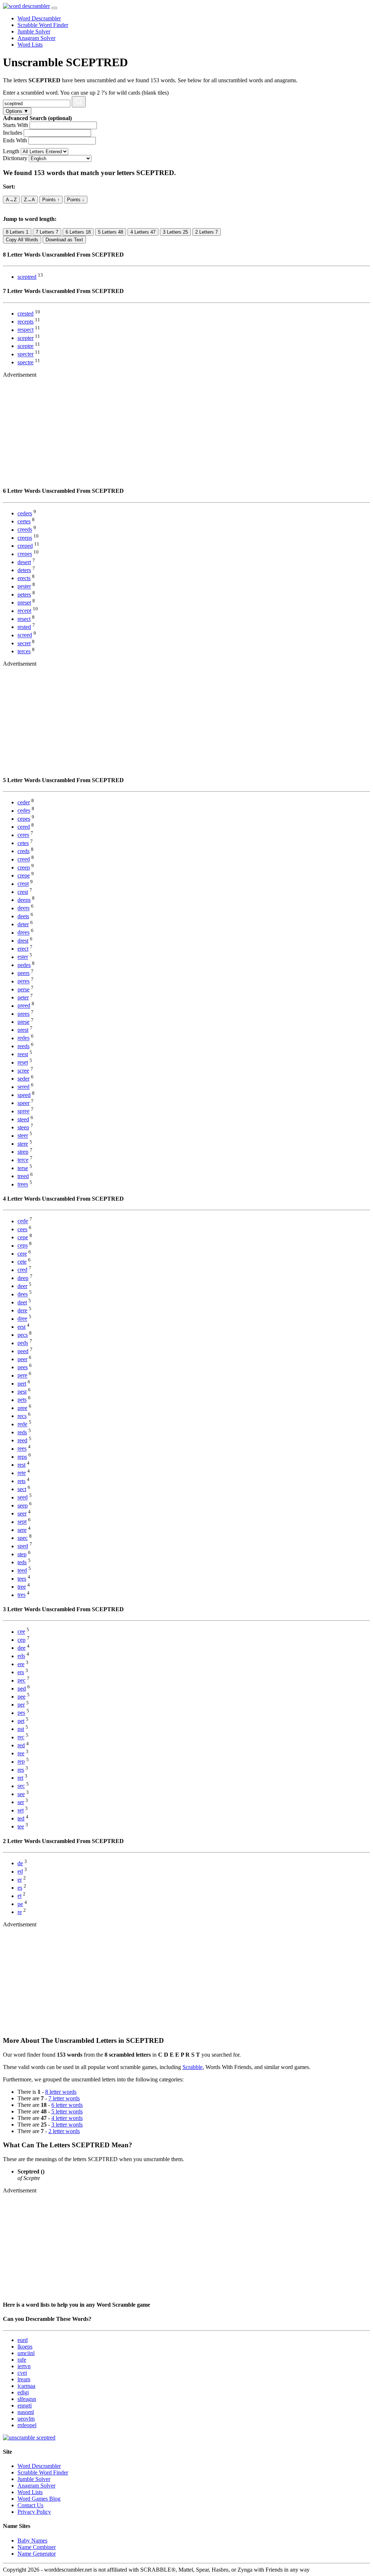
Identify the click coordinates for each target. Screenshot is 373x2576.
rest (21, 1465)
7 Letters (47, 232)
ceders (25, 513)
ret (20, 1778)
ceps (23, 1246)
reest (23, 1054)
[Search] (79, 102)
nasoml (26, 2412)
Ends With (15, 140)
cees (22, 1229)
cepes (24, 819)
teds (22, 1562)
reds (22, 1432)
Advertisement (20, 375)
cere (22, 1254)
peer (22, 1359)
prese (23, 1022)
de (20, 1863)
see (21, 1794)
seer (22, 1513)
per (21, 1705)
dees (23, 1294)
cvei (22, 2373)
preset (24, 603)
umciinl (26, 2353)
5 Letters (111, 232)
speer (23, 1103)
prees (23, 1014)
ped (22, 1689)
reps (22, 1457)
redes (23, 1038)
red (21, 1745)
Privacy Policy (34, 2512)
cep (21, 1640)
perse (23, 989)
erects (24, 578)
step (22, 1554)
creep (24, 867)
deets (23, 916)
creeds (25, 530)
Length (11, 151)
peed (23, 1351)
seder (23, 1079)
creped (25, 546)
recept (24, 611)
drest (23, 941)
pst (21, 1729)
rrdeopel (27, 2425)
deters (24, 570)
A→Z (11, 200)
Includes (13, 133)
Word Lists (30, 45)
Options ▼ (17, 111)
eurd (23, 2340)
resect (24, 619)
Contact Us (30, 2505)
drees (23, 933)
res (21, 1770)
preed (24, 1006)
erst (21, 1327)
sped (23, 1546)
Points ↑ (51, 200)
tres (21, 1595)
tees (22, 1579)
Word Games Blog (39, 2499)
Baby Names (32, 2541)
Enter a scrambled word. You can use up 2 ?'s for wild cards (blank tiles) (86, 93)
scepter (25, 338)
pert (22, 1384)
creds (23, 851)
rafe (22, 2360)
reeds (23, 1046)
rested (24, 627)
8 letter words (61, 2092)
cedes (24, 811)
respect (25, 330)
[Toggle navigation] (54, 8)
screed (25, 635)
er (20, 1880)
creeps (25, 538)
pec (21, 1681)
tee (21, 1826)
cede (23, 1221)
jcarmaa (26, 2386)
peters (24, 595)
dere (22, 1310)
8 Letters (17, 232)
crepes (25, 554)
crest (23, 892)
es (20, 1888)
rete (22, 1473)
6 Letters (78, 232)
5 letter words (67, 2111)
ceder (24, 802)
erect (23, 949)
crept (23, 884)
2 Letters (207, 232)
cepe (23, 1237)
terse (23, 1168)
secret (24, 643)
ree (21, 1753)
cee (21, 1632)
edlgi (23, 2392)
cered (24, 827)
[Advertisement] (186, 429)
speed (24, 1095)
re (20, 1912)
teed (22, 1571)
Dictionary (15, 158)
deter (23, 924)
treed (23, 1176)
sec (21, 1786)
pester (24, 586)
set (21, 1810)
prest (23, 1030)
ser (21, 1802)
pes (21, 1713)
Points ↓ (76, 200)
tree (22, 1587)
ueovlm (26, 2419)
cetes (23, 843)
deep (23, 1278)
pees (23, 1367)
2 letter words (64, 2131)
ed (20, 1872)
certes (24, 521)
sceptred (27, 277)
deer (22, 1286)
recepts (25, 322)
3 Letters (175, 232)
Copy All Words (22, 240)
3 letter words (67, 2125)
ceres (23, 835)
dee (21, 1648)
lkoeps (25, 2347)
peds (23, 1343)
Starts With (15, 125)
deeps (24, 900)
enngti (25, 2405)
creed (24, 859)
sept (22, 1522)
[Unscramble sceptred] (29, 2438)
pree (22, 1408)
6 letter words (67, 2105)
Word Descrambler (39, 18)
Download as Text (64, 240)
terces (24, 651)
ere (21, 1664)
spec (23, 1538)
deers (23, 908)
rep (21, 1762)
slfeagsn (27, 2399)
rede (22, 1424)
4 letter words (67, 2118)
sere (22, 1530)
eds (21, 1656)
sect (22, 1489)
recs (22, 1416)
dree (22, 1319)
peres (23, 981)
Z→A (30, 200)
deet (22, 1302)
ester (23, 957)
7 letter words (64, 2098)
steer (23, 1136)
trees (23, 1184)
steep (23, 1127)
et (19, 1896)
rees (22, 1449)
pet (21, 1721)
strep (23, 1152)
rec (21, 1737)
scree (23, 1071)
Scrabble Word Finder (43, 25)
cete (22, 1262)
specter (25, 354)
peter (23, 997)
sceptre (25, 346)
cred (22, 1270)
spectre (25, 362)
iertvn (24, 2366)
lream (24, 2379)
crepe (24, 875)
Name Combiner (37, 2547)
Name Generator (37, 2554)
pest (22, 1392)
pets (22, 1400)
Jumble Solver (34, 31)
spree (23, 1111)
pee (21, 1697)
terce (23, 1160)
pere (22, 1376)
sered (23, 1087)
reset (23, 1063)
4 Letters (143, 232)
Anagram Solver (36, 38)
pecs (23, 1335)
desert (24, 562)
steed (23, 1119)
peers (23, 973)
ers (21, 1672)
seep (23, 1505)
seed (23, 1497)
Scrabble (193, 2067)
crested (25, 314)
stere (23, 1144)
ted (21, 1818)
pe (20, 1904)
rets (21, 1481)
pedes (24, 965)
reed (22, 1440)
